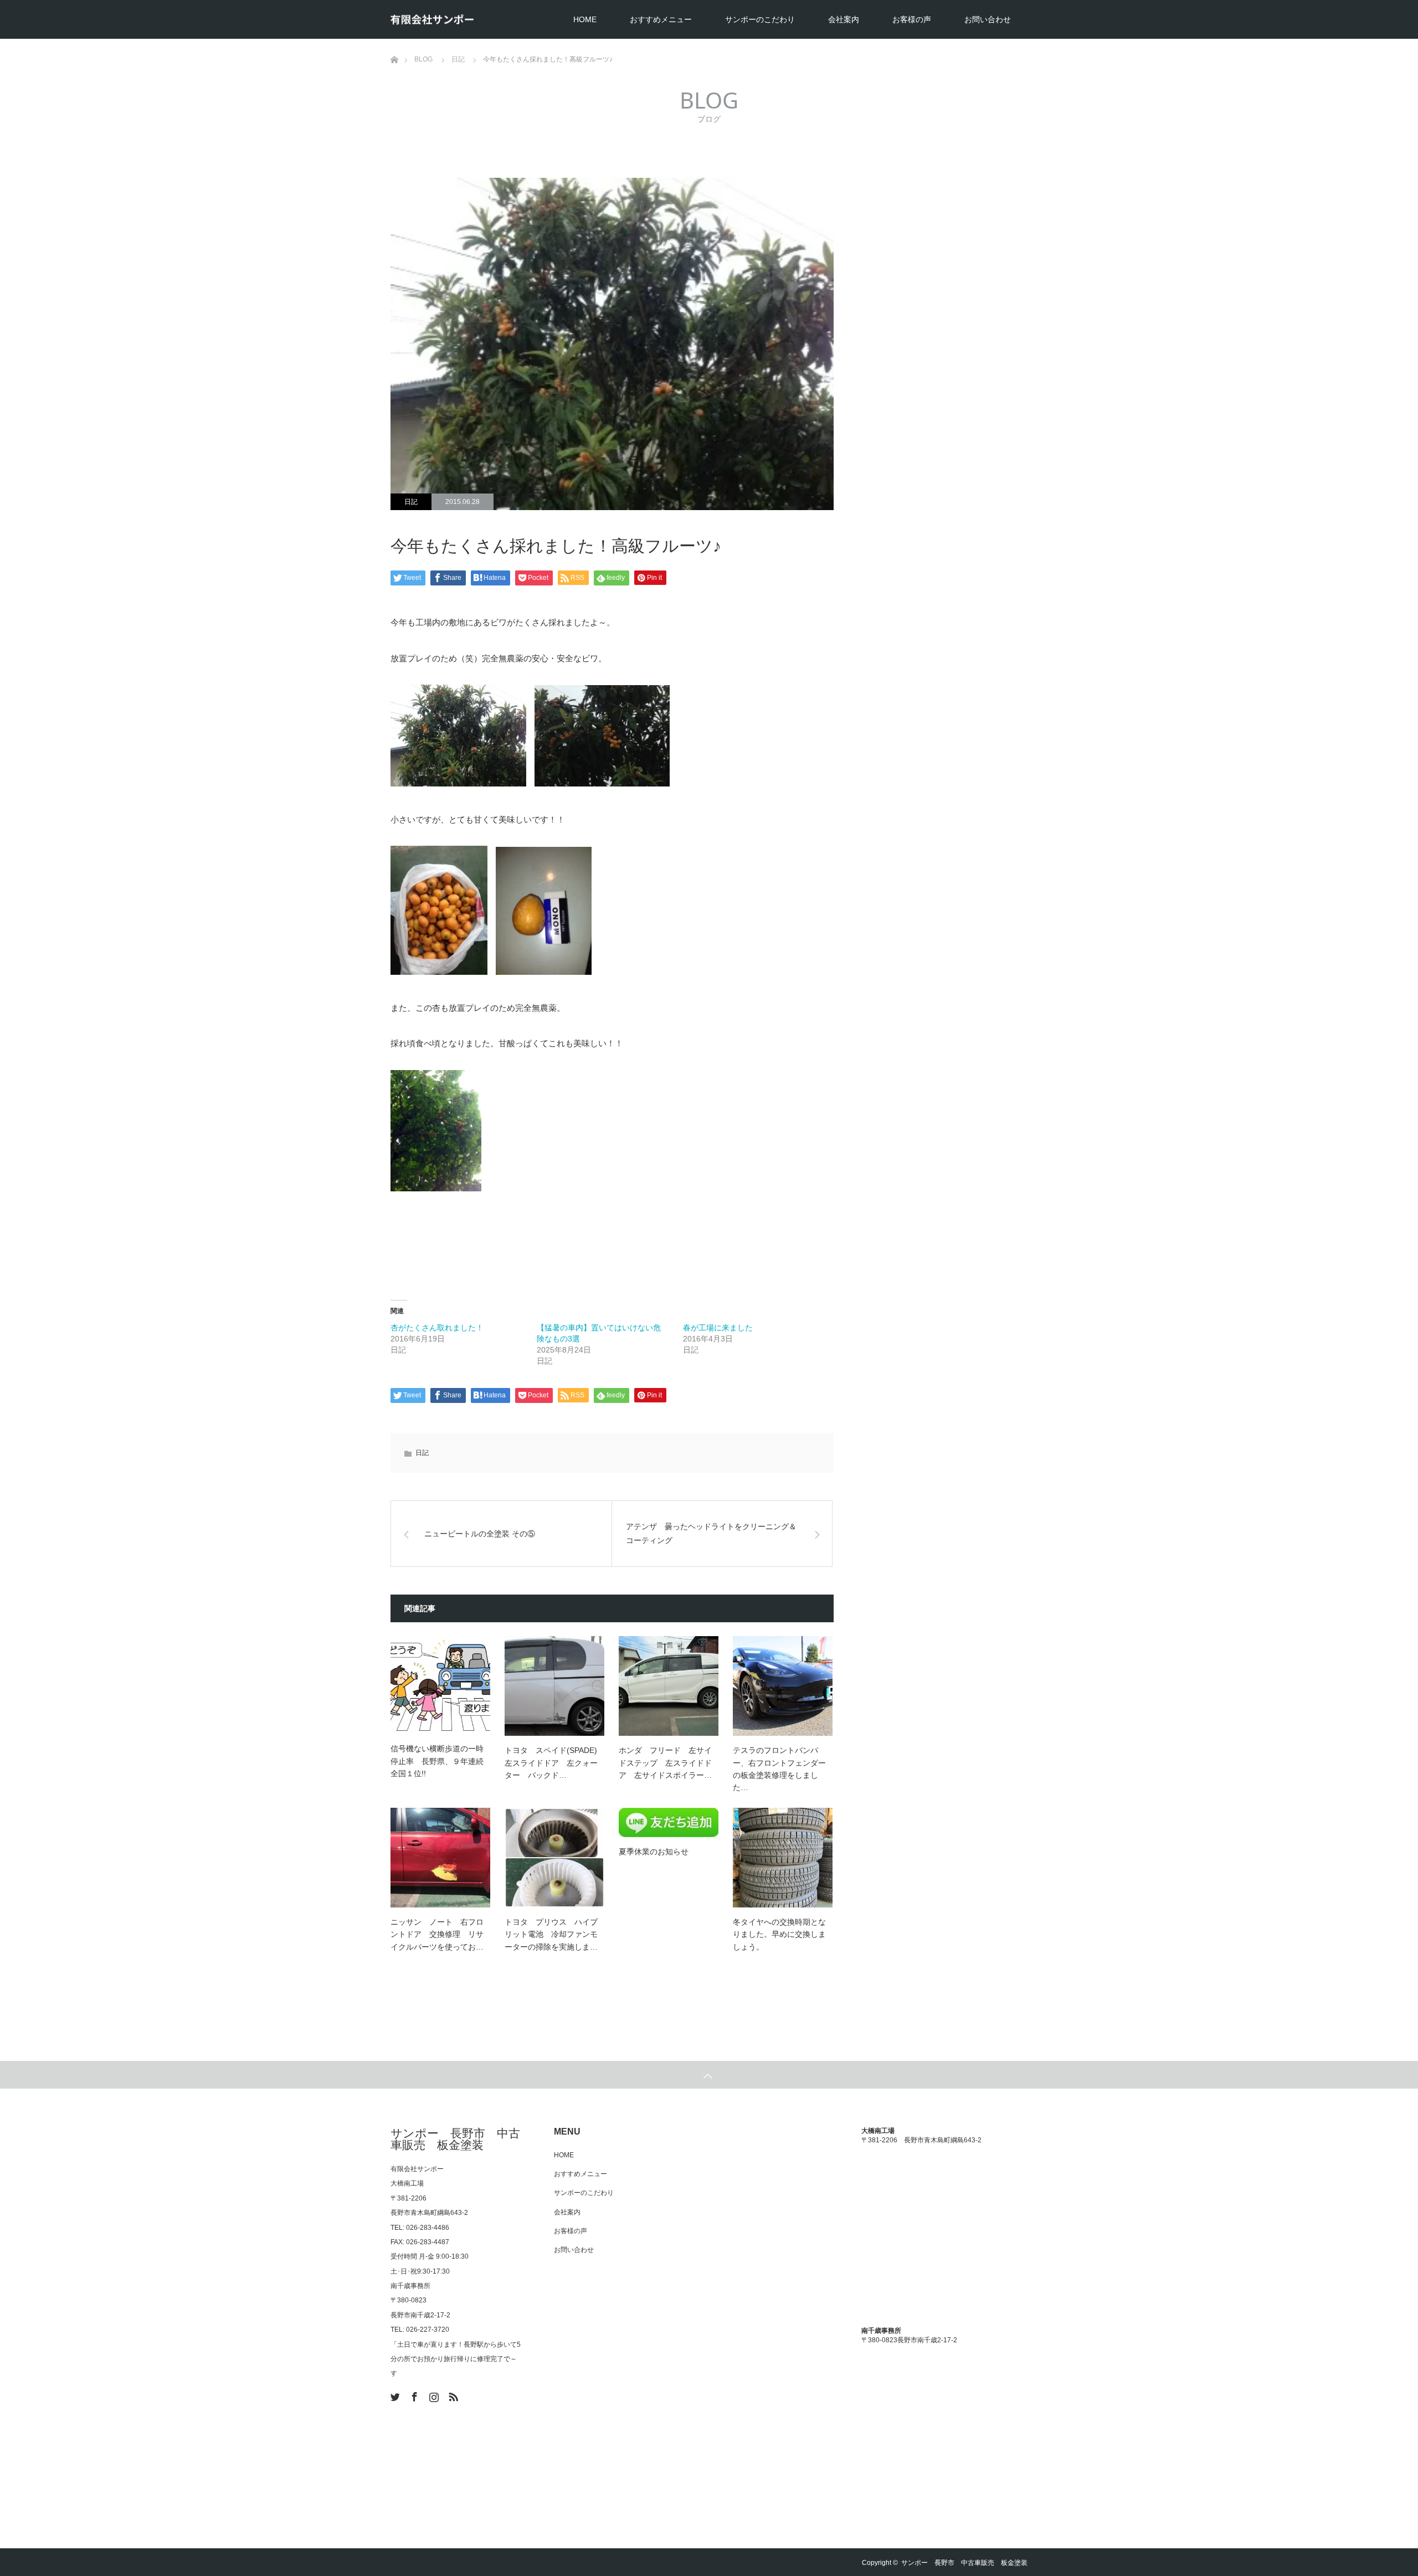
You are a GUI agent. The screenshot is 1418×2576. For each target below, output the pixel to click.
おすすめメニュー (661, 19)
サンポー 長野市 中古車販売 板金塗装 (455, 2139)
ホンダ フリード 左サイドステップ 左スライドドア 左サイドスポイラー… (665, 1763)
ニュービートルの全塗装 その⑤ (480, 1534)
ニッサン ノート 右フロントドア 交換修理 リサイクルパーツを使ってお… (437, 1934)
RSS (452, 2395)
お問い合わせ (988, 19)
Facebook (413, 2395)
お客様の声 (912, 19)
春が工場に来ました (718, 1328)
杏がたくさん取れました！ (437, 1328)
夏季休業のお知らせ (654, 1852)
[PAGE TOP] (709, 2075)
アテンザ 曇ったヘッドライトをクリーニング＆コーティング (711, 1533)
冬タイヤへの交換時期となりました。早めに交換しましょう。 (779, 1934)
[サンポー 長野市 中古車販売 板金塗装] (432, 20)
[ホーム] (394, 43)
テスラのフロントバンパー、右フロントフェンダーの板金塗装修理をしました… (779, 1769)
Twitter (394, 2395)
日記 (411, 502)
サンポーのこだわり (760, 19)
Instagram (433, 2395)
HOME (585, 19)
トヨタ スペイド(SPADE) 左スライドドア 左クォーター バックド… (551, 1763)
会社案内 (844, 19)
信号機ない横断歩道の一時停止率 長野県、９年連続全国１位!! (437, 1761)
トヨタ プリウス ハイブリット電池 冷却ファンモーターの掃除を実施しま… (551, 1934)
